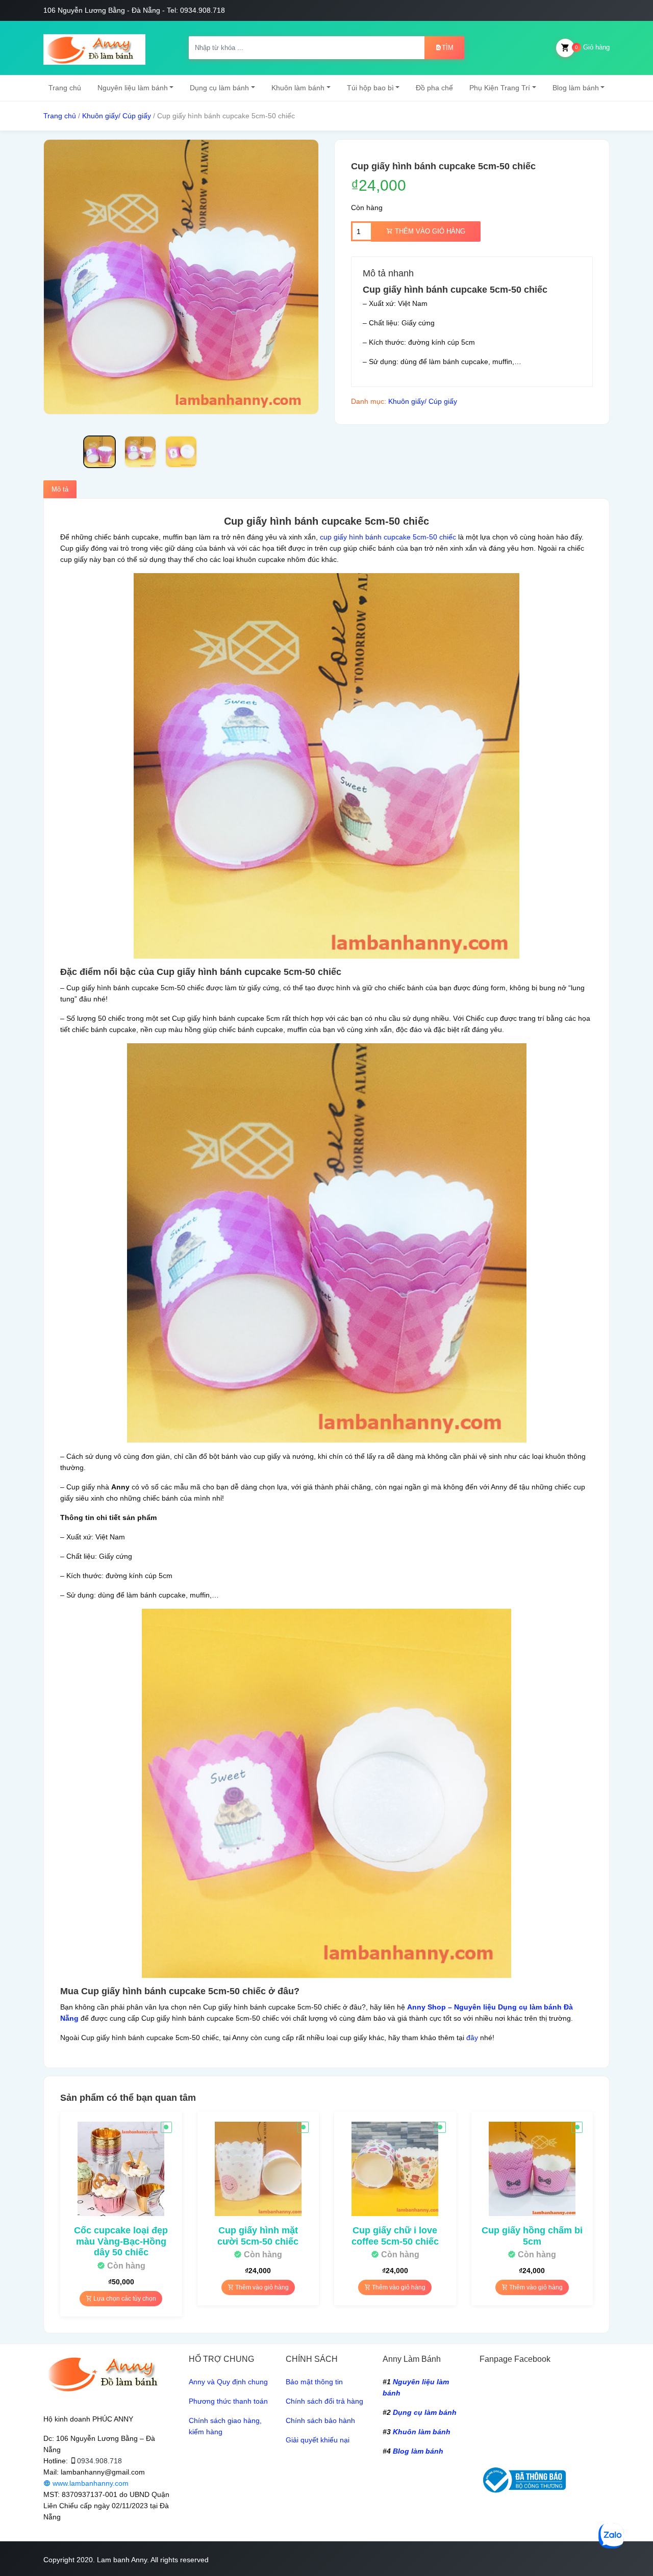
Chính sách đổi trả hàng (324, 2401)
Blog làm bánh (576, 88)
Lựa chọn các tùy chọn (124, 2299)
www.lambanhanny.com (90, 2483)
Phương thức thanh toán (228, 2401)
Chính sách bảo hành (320, 2420)
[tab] (60, 490)
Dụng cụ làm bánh (219, 88)
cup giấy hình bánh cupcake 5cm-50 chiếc (388, 537)
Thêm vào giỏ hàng (429, 231)
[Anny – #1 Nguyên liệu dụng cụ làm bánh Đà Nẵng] (94, 48)
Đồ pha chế (434, 88)
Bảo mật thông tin (314, 2382)
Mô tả (60, 489)
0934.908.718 (99, 2461)
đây (472, 2038)
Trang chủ (65, 88)
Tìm (448, 48)
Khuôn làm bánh (298, 88)
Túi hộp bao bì (370, 88)
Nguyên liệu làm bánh (133, 88)
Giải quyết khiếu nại (318, 2440)
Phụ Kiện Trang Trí (500, 88)
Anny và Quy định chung (228, 2382)
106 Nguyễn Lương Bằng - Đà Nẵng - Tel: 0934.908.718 (134, 10)
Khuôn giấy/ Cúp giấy (117, 116)
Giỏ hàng (592, 47)
